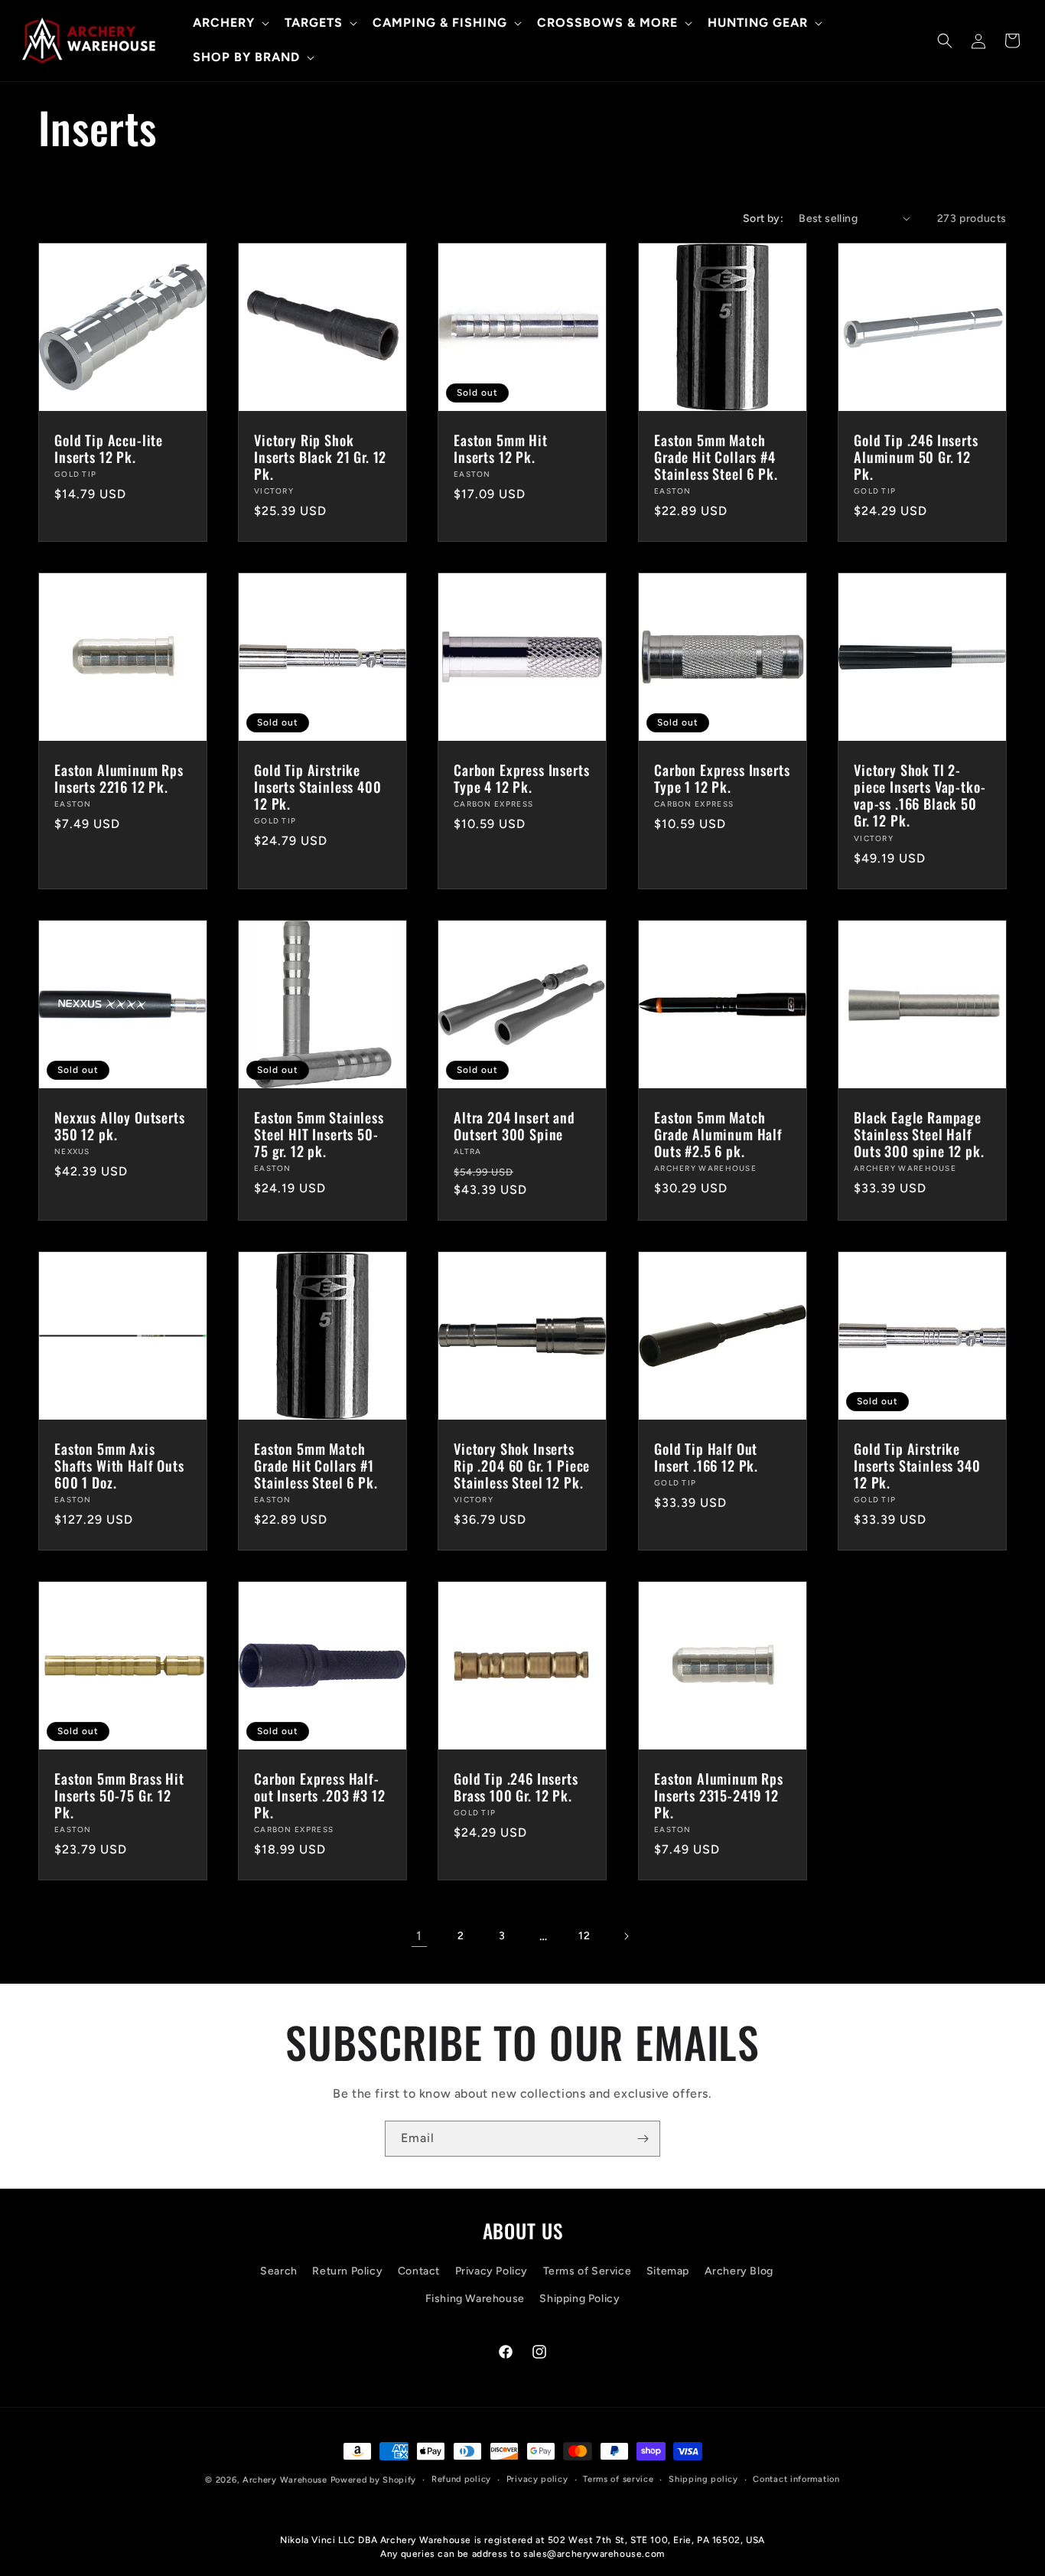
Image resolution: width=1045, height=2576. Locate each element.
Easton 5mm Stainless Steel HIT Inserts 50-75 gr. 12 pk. (319, 1134)
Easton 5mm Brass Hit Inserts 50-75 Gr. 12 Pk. (119, 1796)
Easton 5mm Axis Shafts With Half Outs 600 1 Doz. (119, 1466)
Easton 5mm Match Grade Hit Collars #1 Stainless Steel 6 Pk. (316, 1466)
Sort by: (763, 218)
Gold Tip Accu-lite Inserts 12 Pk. (109, 448)
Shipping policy (703, 2479)
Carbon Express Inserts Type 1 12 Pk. (722, 778)
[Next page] (626, 1936)
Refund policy (461, 2479)
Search (279, 2271)
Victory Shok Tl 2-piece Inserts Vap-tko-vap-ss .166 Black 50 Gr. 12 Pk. (920, 795)
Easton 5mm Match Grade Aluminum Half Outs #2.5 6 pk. (718, 1134)
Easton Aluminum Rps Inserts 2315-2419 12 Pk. (719, 1796)
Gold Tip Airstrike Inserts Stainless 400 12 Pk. (318, 787)
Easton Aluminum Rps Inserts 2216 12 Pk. (119, 778)
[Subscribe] (643, 2139)
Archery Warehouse (285, 2480)
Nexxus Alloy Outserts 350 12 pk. (120, 1126)
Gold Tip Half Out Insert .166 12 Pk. (706, 1457)
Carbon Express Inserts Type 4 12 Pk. (521, 778)
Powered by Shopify (374, 2480)
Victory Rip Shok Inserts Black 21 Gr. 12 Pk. (320, 457)
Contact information (796, 2479)
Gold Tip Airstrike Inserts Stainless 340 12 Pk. (917, 1466)
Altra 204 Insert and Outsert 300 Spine (514, 1126)
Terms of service (618, 2479)
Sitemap (668, 2271)
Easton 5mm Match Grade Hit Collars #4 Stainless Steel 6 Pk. (716, 457)
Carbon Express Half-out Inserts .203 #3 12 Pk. (319, 1796)
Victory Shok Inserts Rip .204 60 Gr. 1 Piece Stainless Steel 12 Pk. (522, 1466)
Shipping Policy (579, 2299)
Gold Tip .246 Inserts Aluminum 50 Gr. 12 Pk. (916, 457)
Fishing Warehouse (475, 2299)
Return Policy (347, 2271)
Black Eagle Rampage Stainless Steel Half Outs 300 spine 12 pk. (919, 1134)
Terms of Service (588, 2271)
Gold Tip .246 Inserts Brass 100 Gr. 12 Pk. (516, 1788)
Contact (419, 2271)
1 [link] (419, 1936)
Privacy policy (537, 2479)
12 (584, 1936)
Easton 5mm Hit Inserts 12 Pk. (501, 448)
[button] (230, 23)
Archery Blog (739, 2271)
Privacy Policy (492, 2271)
